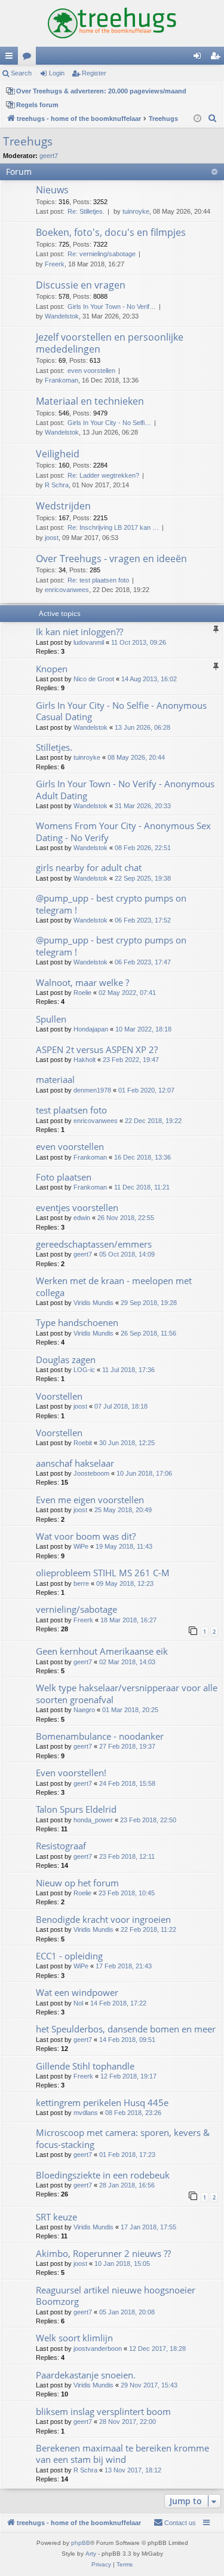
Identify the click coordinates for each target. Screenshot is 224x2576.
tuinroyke (136, 211)
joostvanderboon (98, 2349)
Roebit (83, 1443)
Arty (91, 2554)
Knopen (52, 669)
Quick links (11, 58)
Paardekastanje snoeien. (86, 2375)
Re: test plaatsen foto (98, 580)
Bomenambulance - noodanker (100, 1736)
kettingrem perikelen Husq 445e (102, 2102)
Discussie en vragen (81, 285)
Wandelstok (62, 316)
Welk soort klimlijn (74, 2338)
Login (57, 73)
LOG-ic (84, 1370)
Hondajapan (91, 1029)
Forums (29, 58)
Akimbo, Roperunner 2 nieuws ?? (103, 2253)
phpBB (81, 2543)
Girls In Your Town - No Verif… (112, 307)
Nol (78, 2003)
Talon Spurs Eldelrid (76, 1809)
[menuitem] (213, 119)
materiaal (55, 1079)
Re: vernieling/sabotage (102, 254)
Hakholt (85, 1060)
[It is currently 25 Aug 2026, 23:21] (197, 119)
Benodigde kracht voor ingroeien (103, 1919)
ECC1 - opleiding (69, 1956)
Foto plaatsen (64, 1177)
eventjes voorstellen (77, 1207)
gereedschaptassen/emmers (94, 1244)
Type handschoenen (77, 1322)
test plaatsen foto (71, 1110)
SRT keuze (56, 2217)
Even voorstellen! (71, 1773)
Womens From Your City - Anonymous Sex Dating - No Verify (123, 831)
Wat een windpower (77, 1992)
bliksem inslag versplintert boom (103, 2411)
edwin (82, 1218)
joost (52, 538)
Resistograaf (61, 1846)
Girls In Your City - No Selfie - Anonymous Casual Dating (121, 711)
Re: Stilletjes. (86, 211)
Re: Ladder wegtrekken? (103, 475)
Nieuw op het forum (77, 1883)
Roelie (82, 993)
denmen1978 (92, 1090)
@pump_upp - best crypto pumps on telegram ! (111, 904)
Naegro (84, 1710)
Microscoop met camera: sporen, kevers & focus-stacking (123, 2138)
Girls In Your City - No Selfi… (109, 423)
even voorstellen (91, 371)
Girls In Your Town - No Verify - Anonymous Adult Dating (125, 789)
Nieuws (52, 190)
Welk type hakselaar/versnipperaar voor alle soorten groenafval (127, 1693)
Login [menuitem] (200, 58)
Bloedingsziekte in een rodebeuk (103, 2175)
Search (21, 73)
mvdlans (86, 2113)
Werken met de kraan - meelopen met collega (114, 1286)
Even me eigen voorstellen (90, 1500)
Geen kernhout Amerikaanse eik (102, 1651)
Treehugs (28, 141)
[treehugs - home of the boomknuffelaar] (112, 23)
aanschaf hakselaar (75, 1463)
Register (94, 73)
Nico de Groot (94, 679)
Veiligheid (58, 454)
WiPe (81, 1546)
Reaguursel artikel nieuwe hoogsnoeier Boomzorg (116, 2296)
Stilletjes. (54, 747)
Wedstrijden (63, 506)
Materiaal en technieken (90, 401)
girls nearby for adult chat (89, 867)
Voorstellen (59, 1396)
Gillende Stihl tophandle (85, 2066)
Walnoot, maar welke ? (82, 982)
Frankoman (62, 380)
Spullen (51, 1019)
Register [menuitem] (217, 58)
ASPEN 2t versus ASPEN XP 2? (97, 1049)
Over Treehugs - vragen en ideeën (111, 559)
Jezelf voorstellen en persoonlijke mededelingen (110, 343)
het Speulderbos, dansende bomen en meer (126, 2029)
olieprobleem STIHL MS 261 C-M (103, 1573)
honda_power (93, 1820)
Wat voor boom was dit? (86, 1536)
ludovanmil (89, 642)
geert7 (49, 156)
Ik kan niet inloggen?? (79, 632)
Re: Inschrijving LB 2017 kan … (113, 527)
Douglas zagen (66, 1360)
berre (81, 1583)
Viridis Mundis (93, 1303)
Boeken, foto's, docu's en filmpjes (111, 232)
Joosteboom (91, 1473)
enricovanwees (67, 590)
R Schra (57, 485)
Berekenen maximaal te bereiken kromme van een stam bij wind (122, 2454)
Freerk (55, 264)
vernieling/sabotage (76, 1609)
